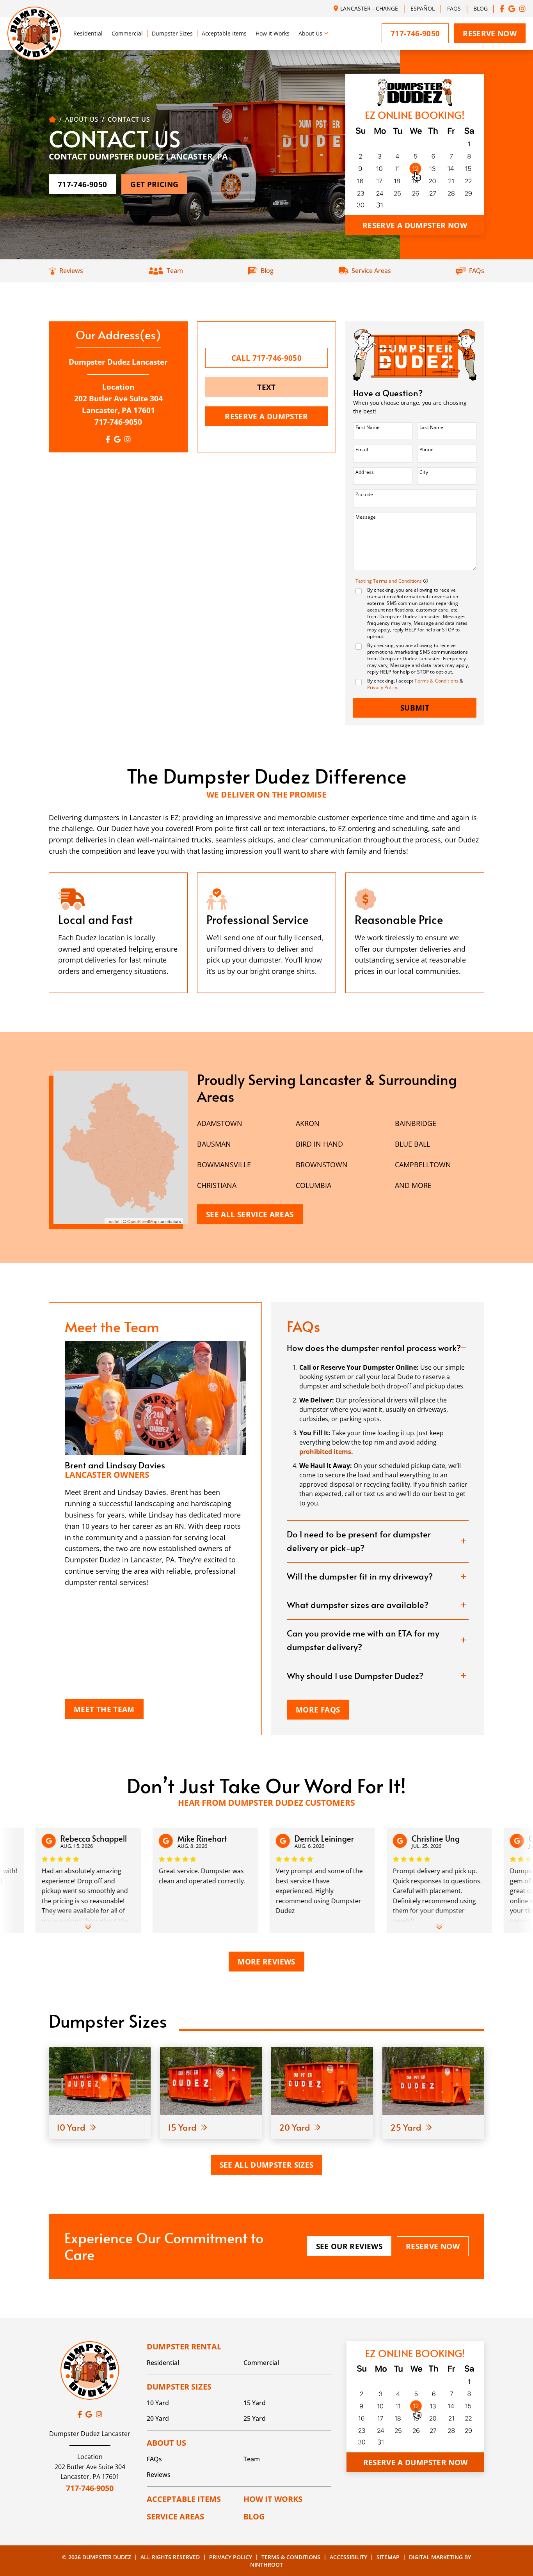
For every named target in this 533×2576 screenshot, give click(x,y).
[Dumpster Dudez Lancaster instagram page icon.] (522, 8)
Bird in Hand (319, 1144)
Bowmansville (224, 1165)
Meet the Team (104, 1709)
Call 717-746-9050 (266, 358)
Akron (308, 1123)
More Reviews (266, 1962)
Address (365, 472)
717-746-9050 (118, 422)
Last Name (431, 427)
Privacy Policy (382, 687)
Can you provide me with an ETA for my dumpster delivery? (363, 1640)
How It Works (273, 33)
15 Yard (255, 2403)
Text (266, 387)
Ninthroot (266, 2564)
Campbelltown (423, 1165)
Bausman (214, 1144)
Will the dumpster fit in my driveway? (360, 1576)
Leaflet (113, 1221)
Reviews (159, 2475)
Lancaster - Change (369, 8)
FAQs (454, 8)
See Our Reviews (349, 2246)
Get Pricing (154, 184)
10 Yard (158, 2403)
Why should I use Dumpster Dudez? (355, 1675)
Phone (426, 449)
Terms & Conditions (436, 681)
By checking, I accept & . (415, 684)
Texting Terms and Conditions (389, 581)
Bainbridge (416, 1123)
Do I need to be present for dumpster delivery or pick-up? (359, 1541)
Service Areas (175, 2517)
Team (252, 2459)
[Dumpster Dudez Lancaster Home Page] (52, 119)
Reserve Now (490, 33)
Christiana (217, 1185)
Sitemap (388, 2557)
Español (423, 8)
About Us (310, 33)
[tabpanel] (118, 933)
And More (413, 1185)
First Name (368, 427)
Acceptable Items (224, 33)
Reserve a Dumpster (266, 416)
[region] (121, 1148)
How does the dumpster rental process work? (374, 1347)
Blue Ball (412, 1144)
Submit (415, 708)
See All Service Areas (250, 1214)
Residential (88, 33)
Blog (481, 8)
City (424, 472)
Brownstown (322, 1165)
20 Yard (158, 2418)
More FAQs (318, 1710)
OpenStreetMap (142, 1221)
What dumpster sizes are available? (358, 1604)
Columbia (314, 1185)
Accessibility (348, 2557)
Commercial (127, 33)
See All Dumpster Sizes (267, 2165)
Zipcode (364, 494)
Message (366, 517)
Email (362, 449)
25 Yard (255, 2418)
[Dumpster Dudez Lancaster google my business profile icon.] (512, 8)
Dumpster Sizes (172, 33)
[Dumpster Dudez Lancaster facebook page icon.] (502, 8)
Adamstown (220, 1123)
